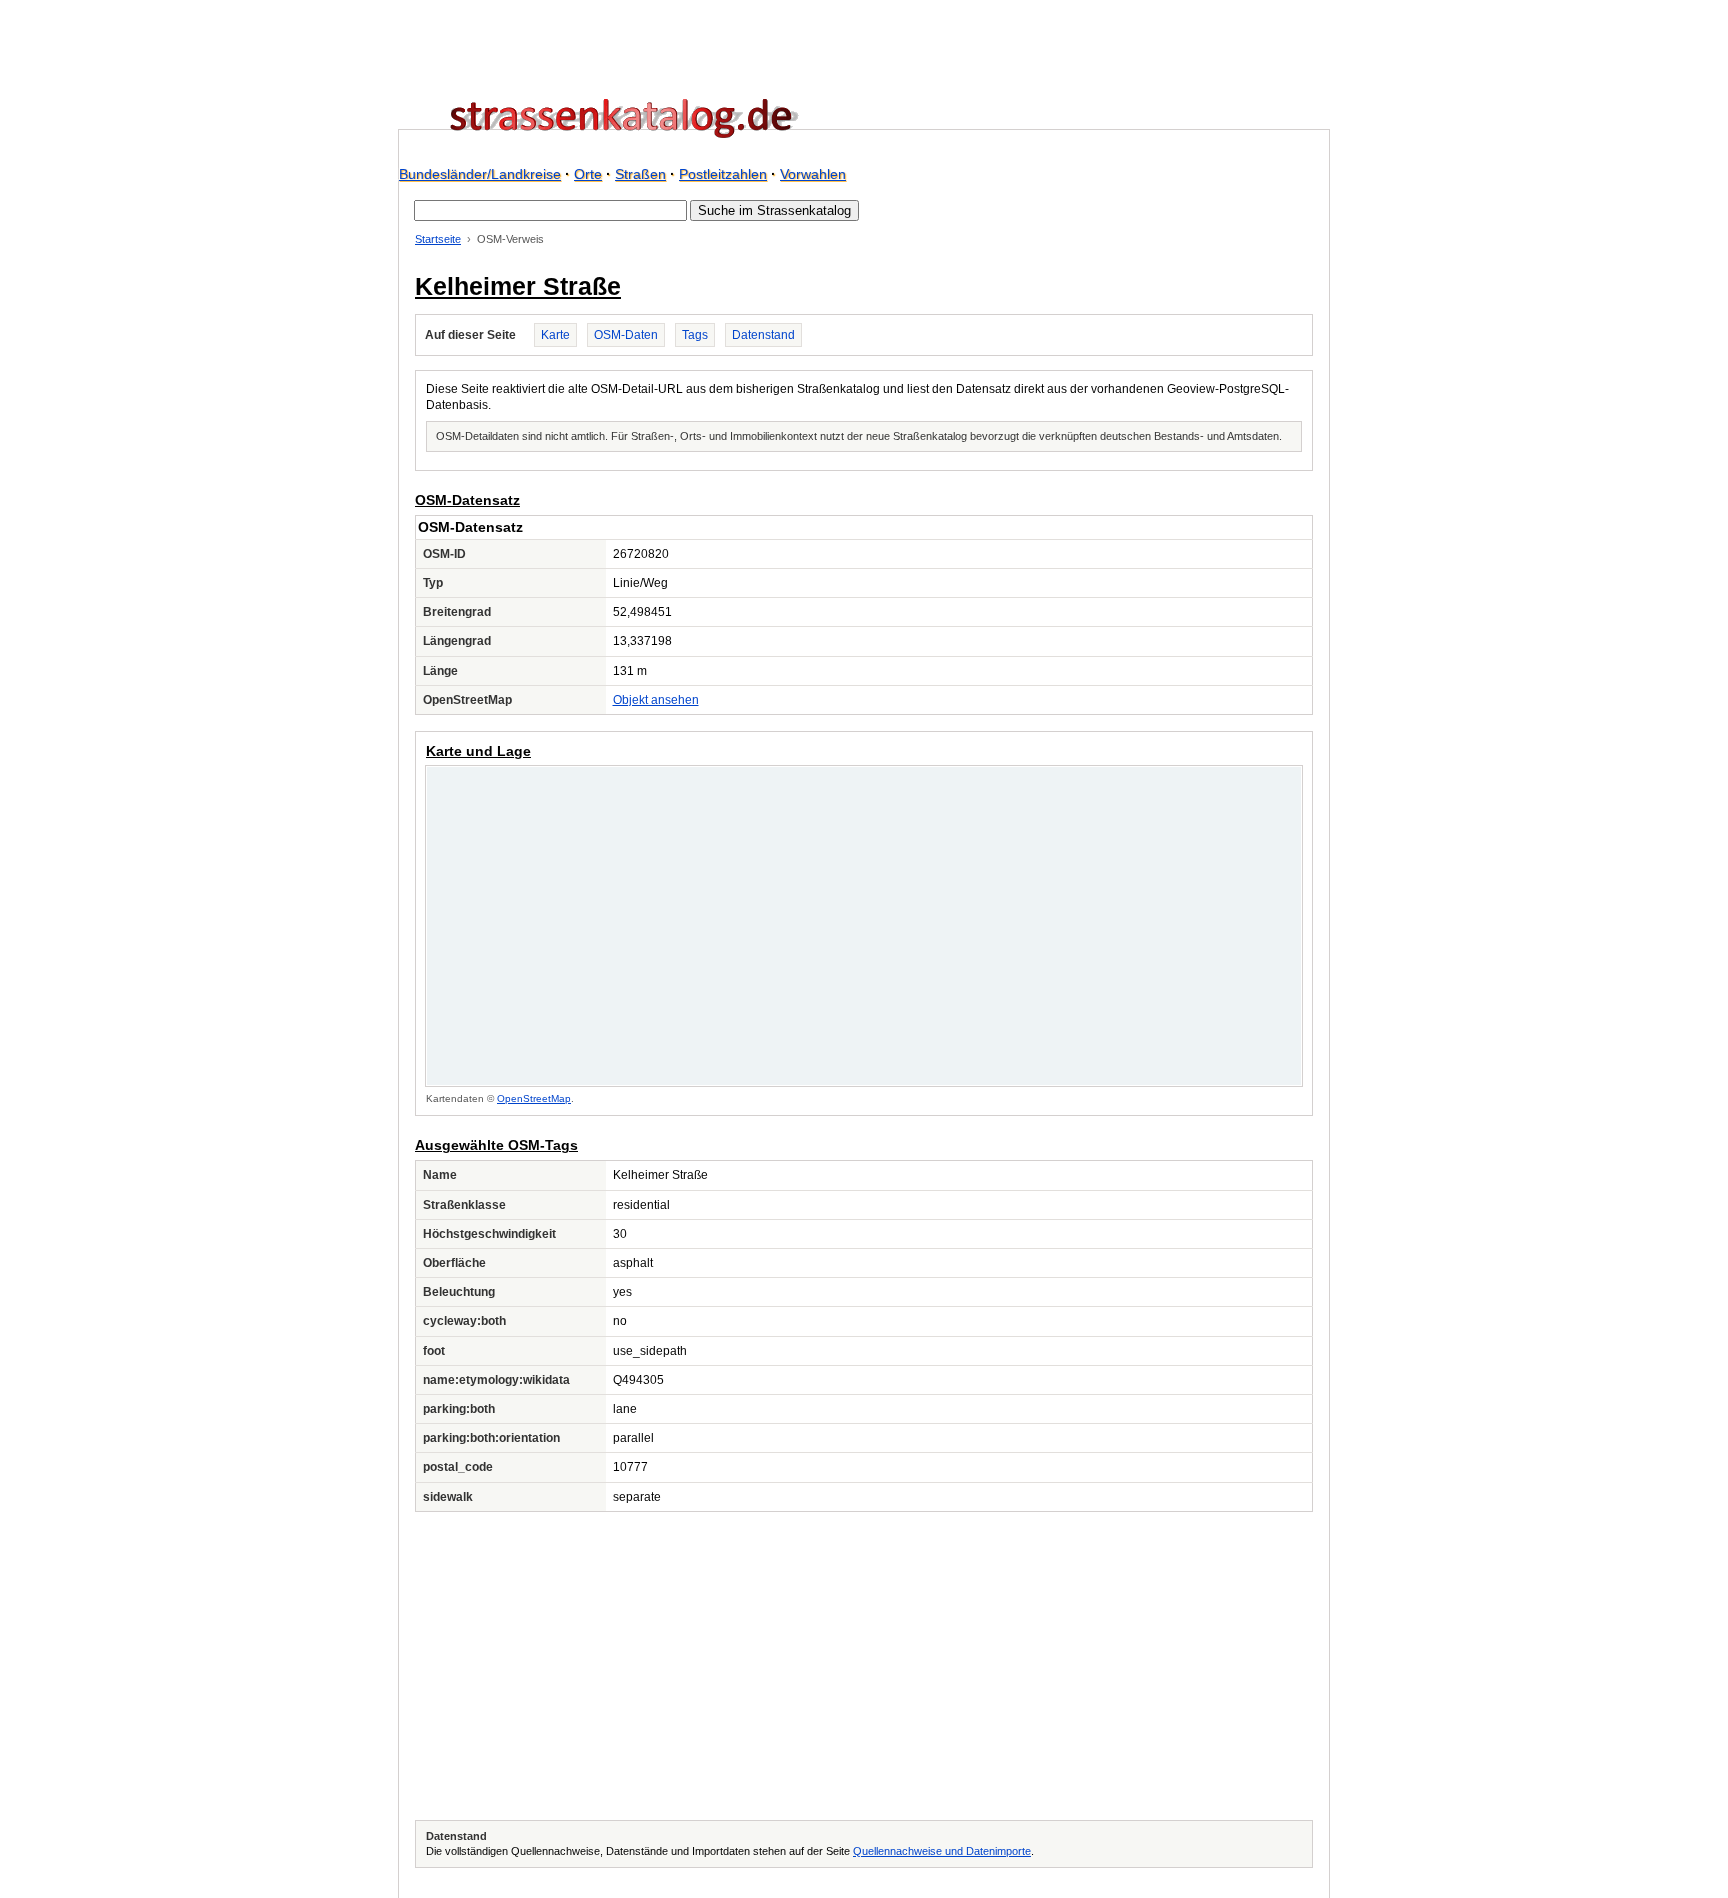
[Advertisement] (864, 1666)
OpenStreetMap (534, 1098)
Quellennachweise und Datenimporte (942, 1851)
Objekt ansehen (656, 700)
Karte (555, 335)
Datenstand (763, 335)
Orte (588, 174)
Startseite (438, 239)
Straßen (640, 174)
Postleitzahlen (723, 174)
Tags (695, 335)
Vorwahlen (813, 174)
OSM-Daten (626, 335)
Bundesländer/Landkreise (480, 174)
